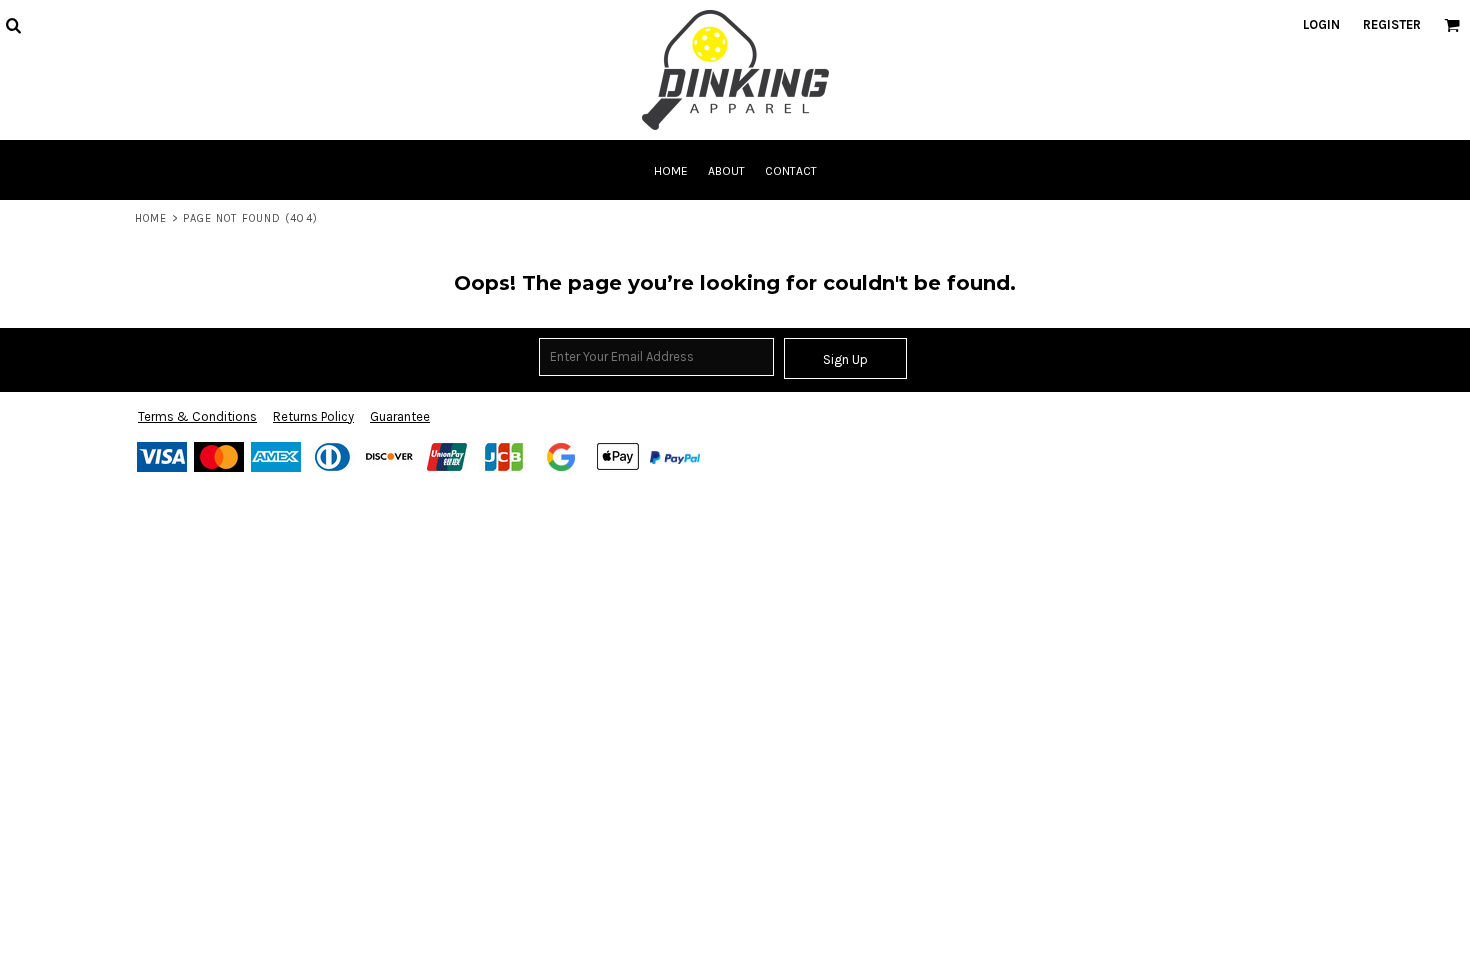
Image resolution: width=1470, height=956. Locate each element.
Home (151, 218)
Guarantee (400, 416)
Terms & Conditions (197, 416)
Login (1321, 24)
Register (1392, 24)
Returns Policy (313, 416)
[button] (13, 25)
